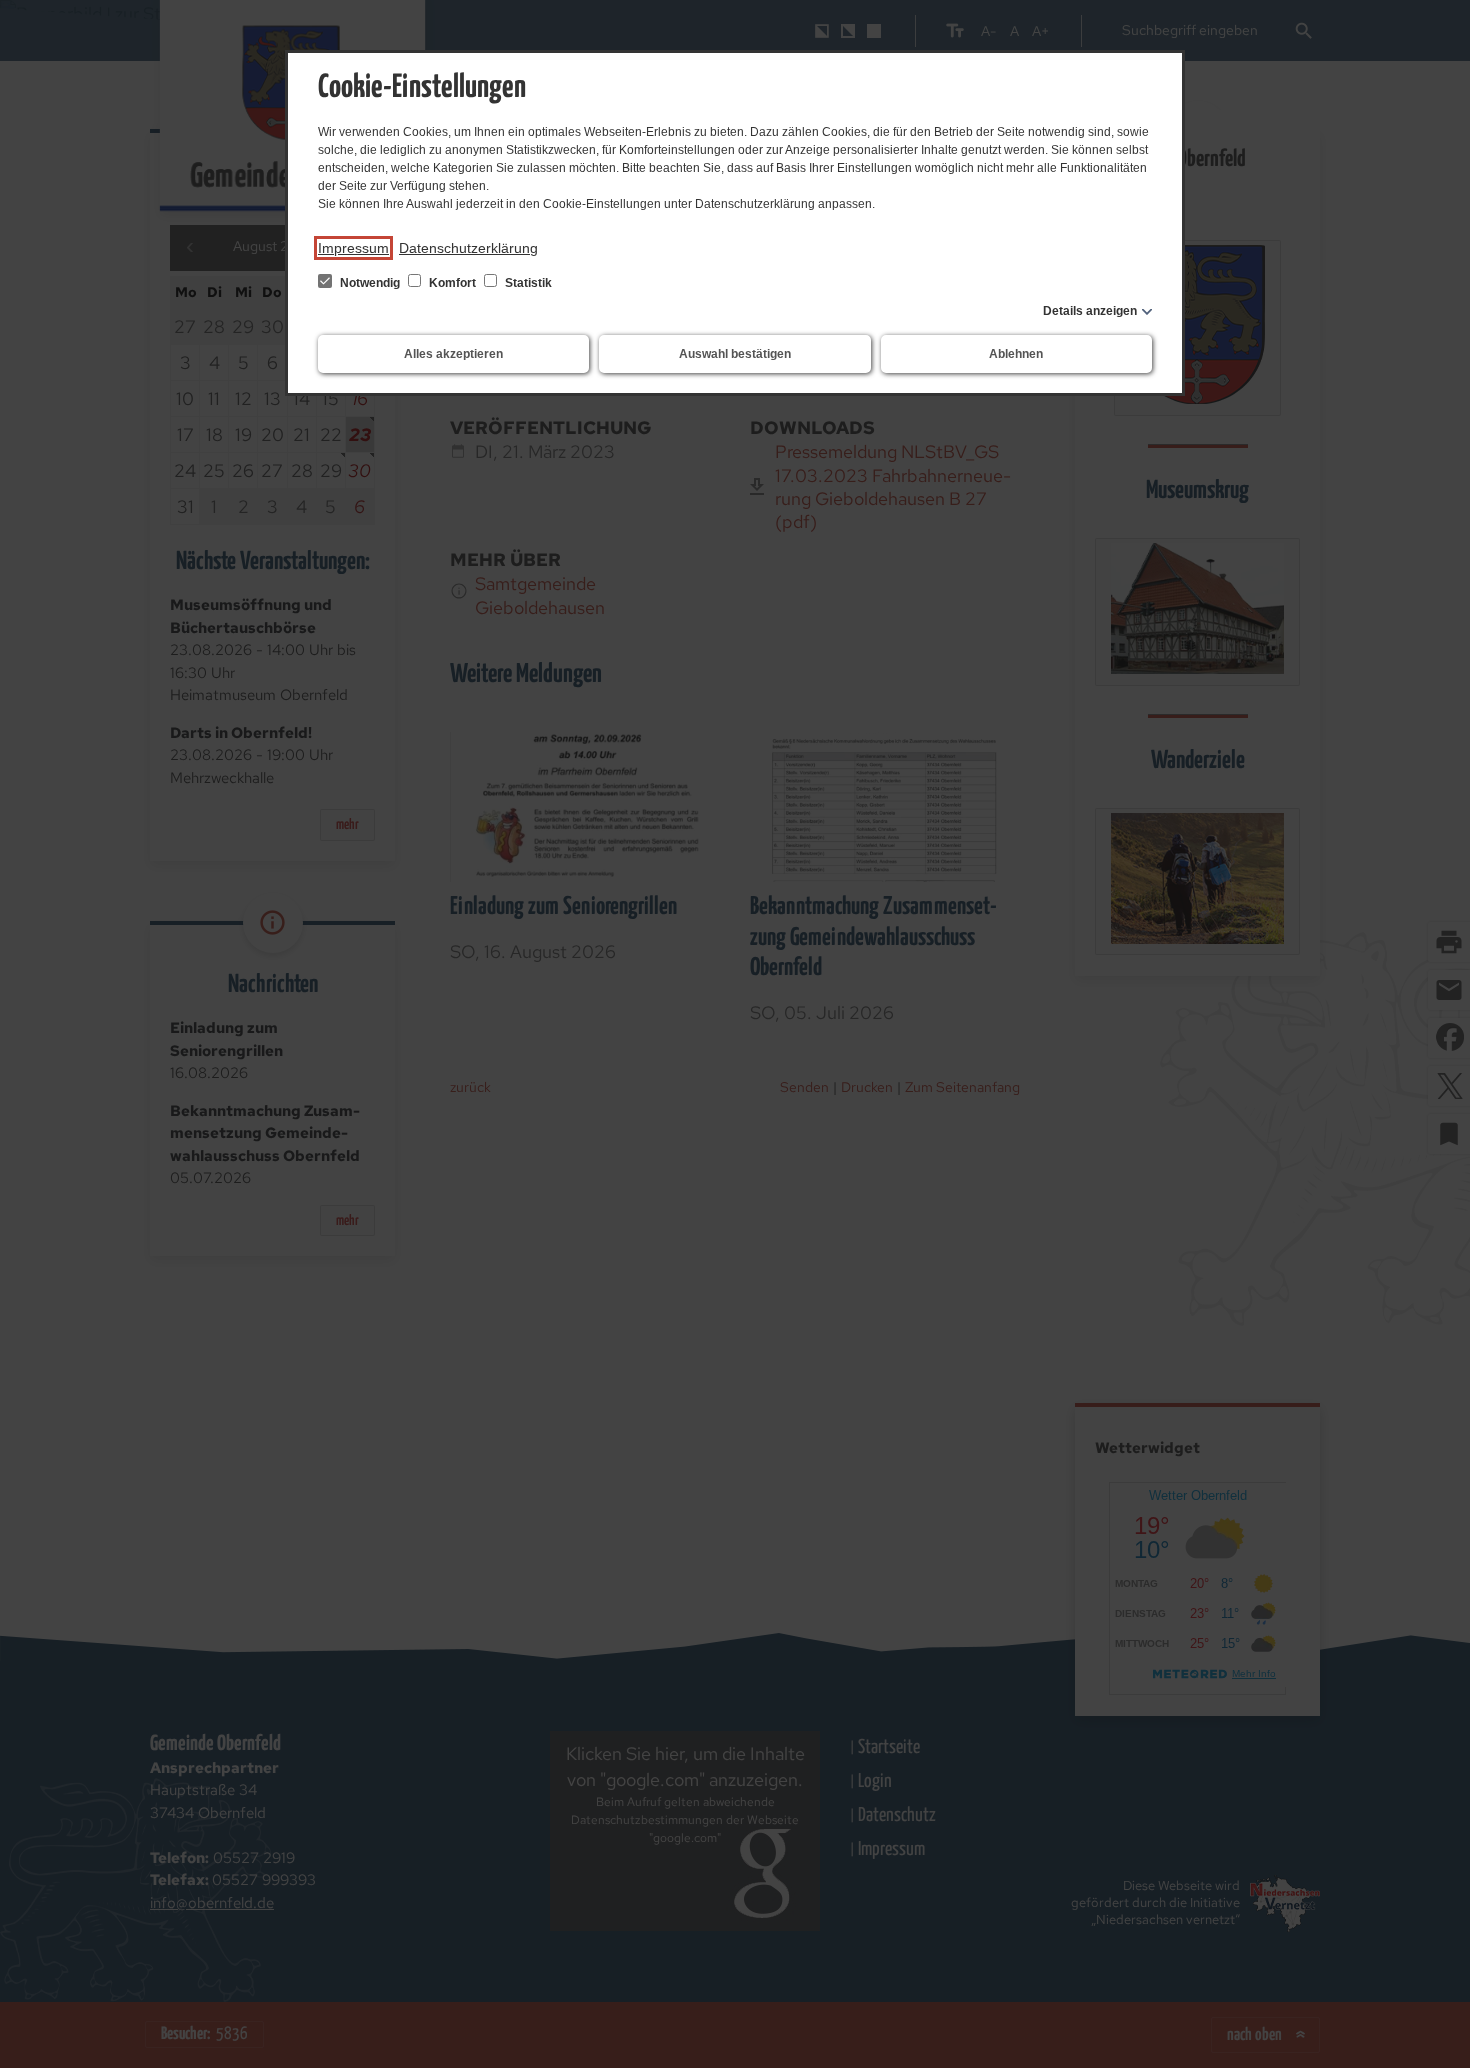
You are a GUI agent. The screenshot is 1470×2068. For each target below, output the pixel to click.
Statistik (527, 283)
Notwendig (370, 283)
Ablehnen (1016, 354)
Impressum (353, 248)
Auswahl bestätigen (735, 354)
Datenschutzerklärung (468, 248)
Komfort (452, 283)
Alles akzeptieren (453, 354)
